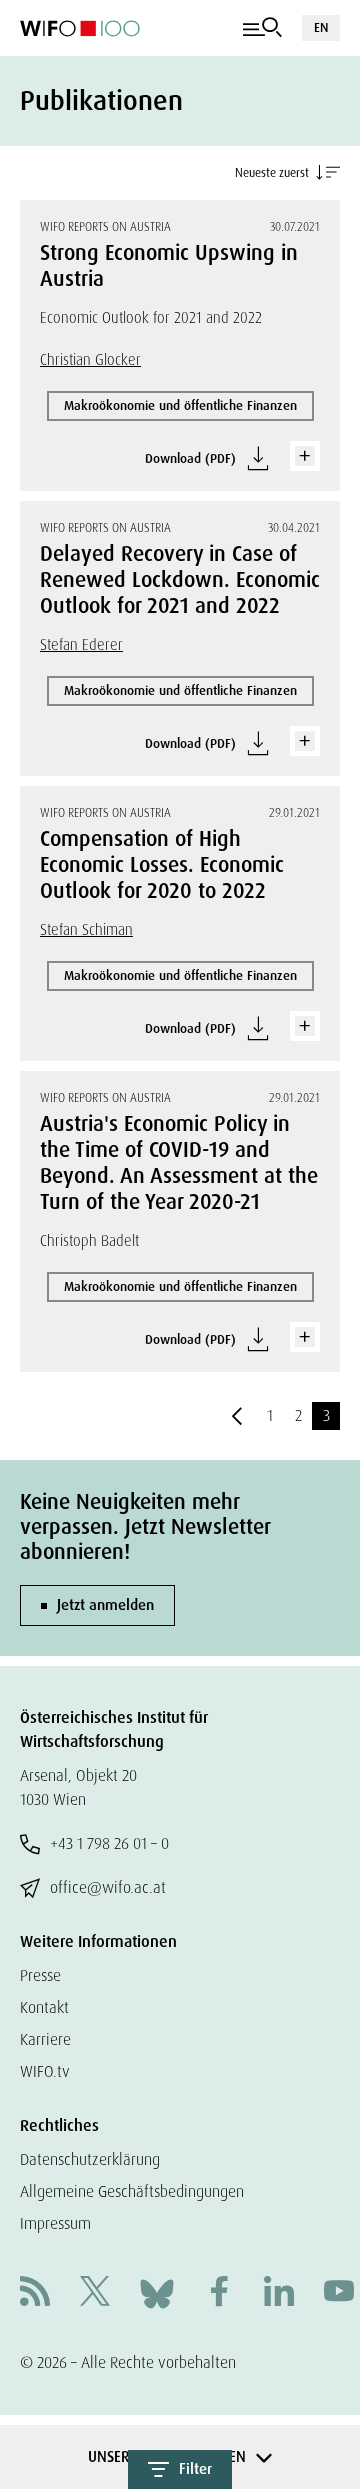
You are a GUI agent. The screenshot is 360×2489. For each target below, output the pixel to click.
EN (321, 27)
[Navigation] (262, 28)
